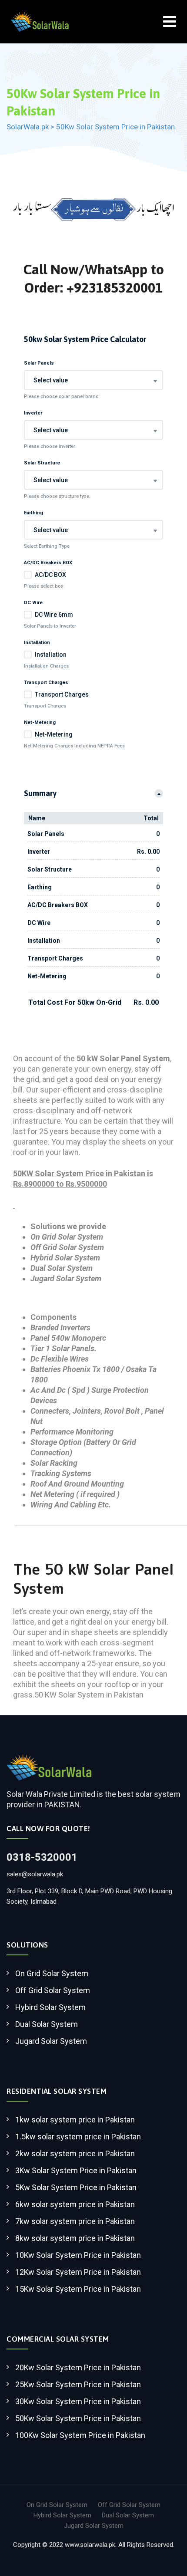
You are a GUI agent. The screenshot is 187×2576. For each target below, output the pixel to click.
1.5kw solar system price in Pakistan (78, 2137)
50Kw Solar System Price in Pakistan (78, 2418)
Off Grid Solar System (53, 1990)
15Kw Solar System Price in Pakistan (78, 2289)
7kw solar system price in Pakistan (75, 2221)
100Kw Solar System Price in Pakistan (80, 2435)
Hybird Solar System (50, 2007)
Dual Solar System (47, 2024)
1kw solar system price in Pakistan (75, 2120)
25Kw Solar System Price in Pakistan (78, 2384)
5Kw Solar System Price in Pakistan (76, 2187)
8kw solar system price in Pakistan (75, 2238)
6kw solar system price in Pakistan (75, 2204)
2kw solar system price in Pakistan (75, 2153)
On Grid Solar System (52, 1973)
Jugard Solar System (51, 2041)
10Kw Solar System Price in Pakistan (78, 2255)
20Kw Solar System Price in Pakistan (78, 2367)
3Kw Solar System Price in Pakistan (76, 2170)
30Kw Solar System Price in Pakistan (78, 2401)
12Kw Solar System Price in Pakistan (78, 2272)
